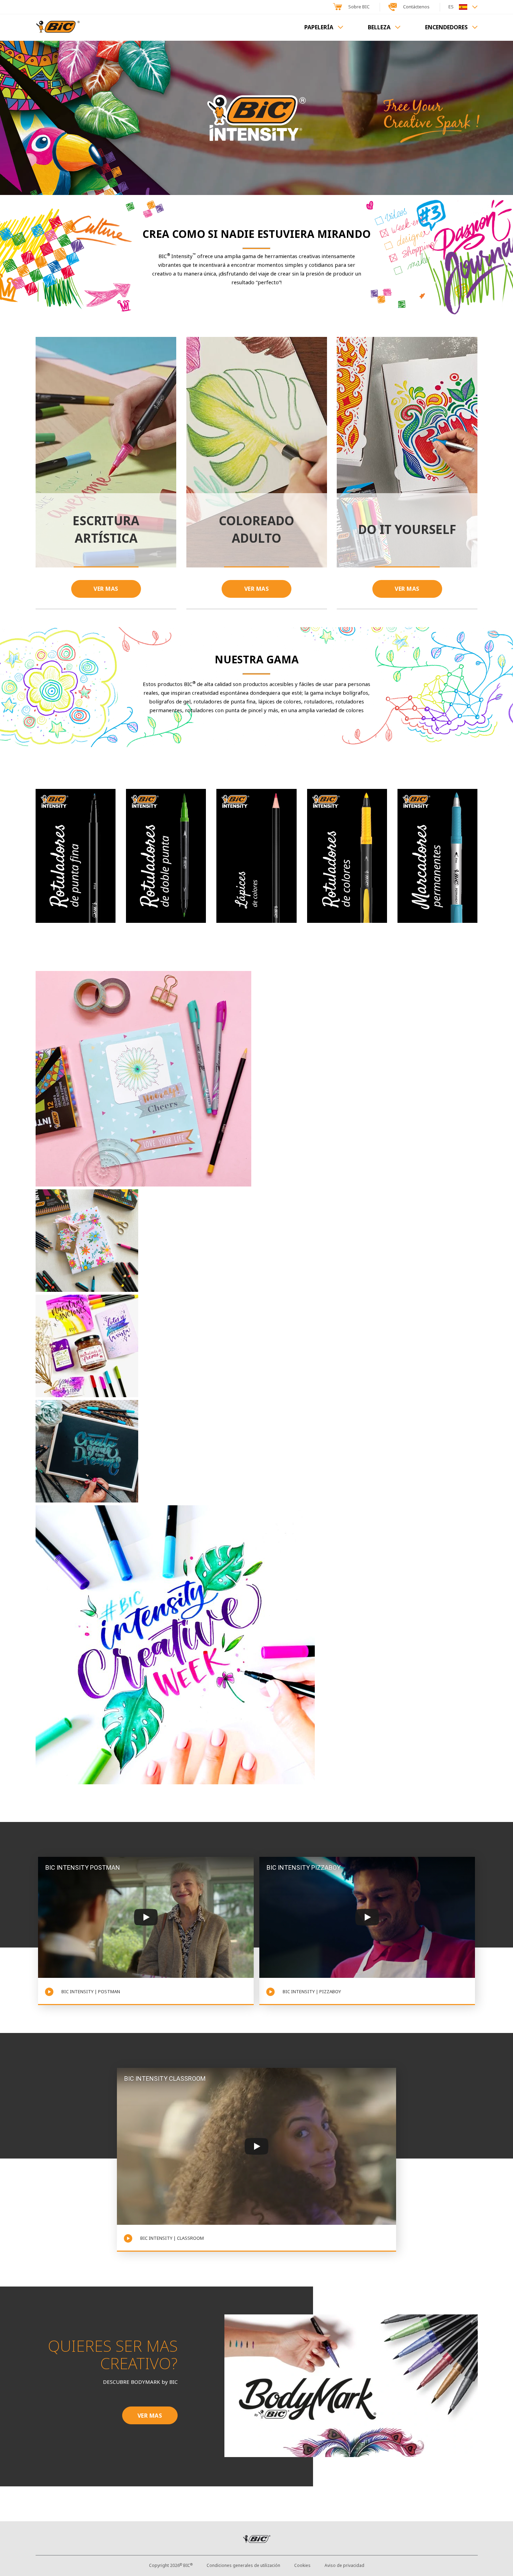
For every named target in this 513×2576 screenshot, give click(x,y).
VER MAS (106, 589)
